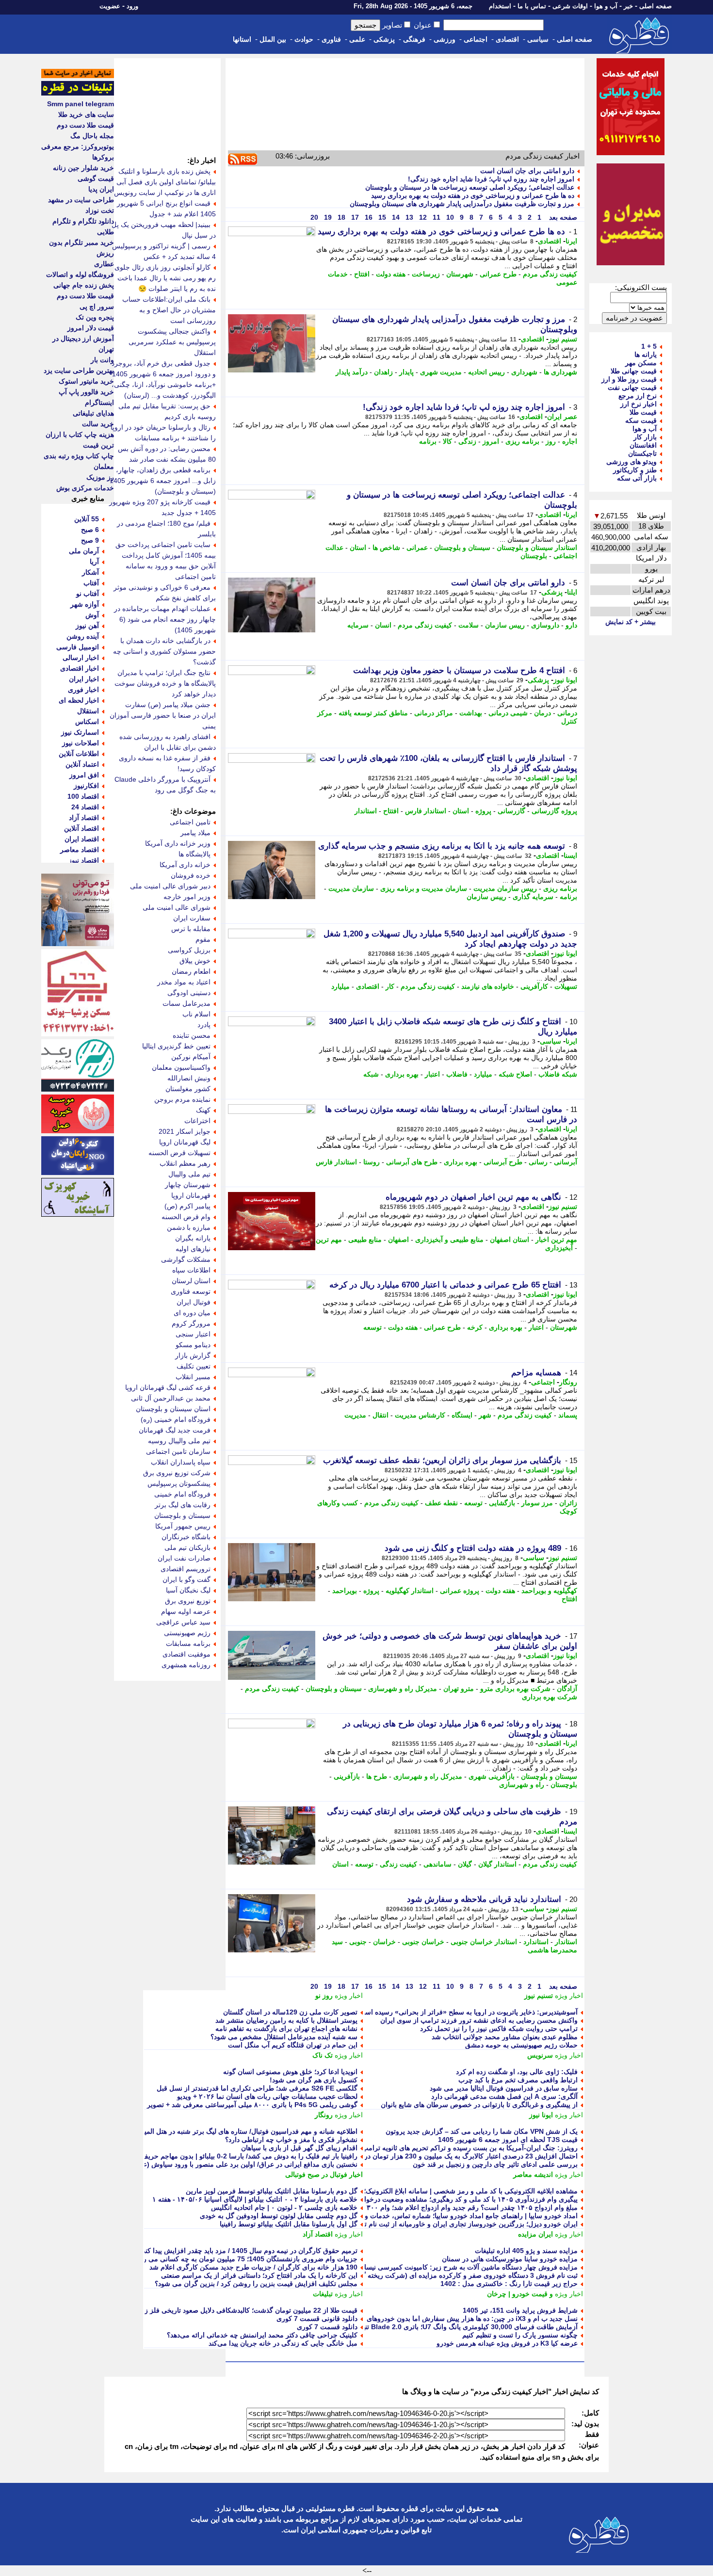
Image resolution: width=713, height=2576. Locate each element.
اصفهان (398, 1240)
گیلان (465, 1864)
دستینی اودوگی (189, 993)
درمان (543, 713)
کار (390, 986)
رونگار (568, 1382)
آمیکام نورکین (191, 1057)
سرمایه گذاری (533, 897)
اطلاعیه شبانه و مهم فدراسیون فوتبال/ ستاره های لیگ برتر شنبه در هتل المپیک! (246, 2131)
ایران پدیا (101, 189)
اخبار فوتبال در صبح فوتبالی (324, 2174)
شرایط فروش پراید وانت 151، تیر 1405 (520, 2310)
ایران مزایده (535, 2234)
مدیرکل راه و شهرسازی (403, 1689)
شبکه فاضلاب (558, 1074)
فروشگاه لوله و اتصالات (80, 274)
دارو (571, 625)
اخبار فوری (83, 690)
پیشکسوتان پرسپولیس (179, 1483)
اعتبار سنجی (193, 1334)
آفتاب (91, 583)
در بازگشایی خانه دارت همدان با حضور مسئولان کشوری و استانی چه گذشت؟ (164, 651)
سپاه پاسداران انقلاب (181, 1462)
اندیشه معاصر (533, 2174)
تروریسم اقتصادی (186, 1569)
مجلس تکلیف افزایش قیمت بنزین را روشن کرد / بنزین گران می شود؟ (256, 2284)
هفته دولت (391, 274)
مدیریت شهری (441, 372)
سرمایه (358, 625)
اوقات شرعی (570, 6)
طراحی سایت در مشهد (81, 200)
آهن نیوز (87, 626)
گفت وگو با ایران (186, 1579)
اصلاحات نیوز (81, 743)
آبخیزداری (559, 1248)
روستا (372, 1162)
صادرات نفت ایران (184, 1558)
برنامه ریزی (522, 441)
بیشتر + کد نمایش (631, 622)
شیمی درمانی (508, 713)
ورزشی (445, 39)
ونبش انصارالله (189, 1078)
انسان (383, 625)
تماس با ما (532, 6)
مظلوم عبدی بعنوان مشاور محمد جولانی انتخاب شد (505, 2037)
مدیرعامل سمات (186, 1003)
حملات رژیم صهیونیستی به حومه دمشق (521, 2045)
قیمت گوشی (96, 178)
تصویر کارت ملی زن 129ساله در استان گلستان (290, 2012)
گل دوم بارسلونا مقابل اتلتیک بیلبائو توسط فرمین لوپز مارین (272, 2191)
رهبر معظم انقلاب (185, 1163)
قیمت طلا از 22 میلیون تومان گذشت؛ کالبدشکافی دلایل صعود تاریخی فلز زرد (248, 2310)
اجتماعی (476, 39)
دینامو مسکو (193, 1345)
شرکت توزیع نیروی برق (177, 1473)
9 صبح (90, 540)
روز (551, 441)
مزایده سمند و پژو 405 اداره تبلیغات (526, 2251)
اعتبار (432, 1074)
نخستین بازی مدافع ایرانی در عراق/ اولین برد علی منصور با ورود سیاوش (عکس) (243, 2164)
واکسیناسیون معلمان (181, 1067)
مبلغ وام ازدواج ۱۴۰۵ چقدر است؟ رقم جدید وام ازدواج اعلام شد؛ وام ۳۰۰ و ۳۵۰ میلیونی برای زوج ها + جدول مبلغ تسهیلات (402, 2207)
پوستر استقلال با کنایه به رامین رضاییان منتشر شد (286, 2020)
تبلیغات (323, 2294)
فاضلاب (457, 1074)
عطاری (104, 264)
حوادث (304, 39)
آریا (94, 562)
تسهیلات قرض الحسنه (179, 1153)
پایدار (406, 372)
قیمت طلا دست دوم (85, 125)
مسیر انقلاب (193, 1377)
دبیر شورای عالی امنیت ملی (170, 886)
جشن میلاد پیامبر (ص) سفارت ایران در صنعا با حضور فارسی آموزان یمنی (163, 715)
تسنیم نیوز (563, 339)
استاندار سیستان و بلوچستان (537, 547)
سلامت (469, 625)
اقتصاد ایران (82, 839)
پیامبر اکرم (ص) (187, 1206)
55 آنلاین (87, 519)
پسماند (568, 1415)
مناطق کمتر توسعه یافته (373, 713)
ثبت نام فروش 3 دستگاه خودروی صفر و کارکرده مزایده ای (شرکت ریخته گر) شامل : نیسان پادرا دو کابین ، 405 (418, 2275)
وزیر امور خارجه (187, 897)
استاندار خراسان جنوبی (484, 1942)
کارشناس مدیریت (420, 1415)
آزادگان (567, 1689)
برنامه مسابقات (188, 1643)
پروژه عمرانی (460, 1591)
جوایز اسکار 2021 (185, 1131)
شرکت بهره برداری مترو (515, 1689)
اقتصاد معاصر (80, 850)
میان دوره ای (192, 1313)
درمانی (567, 713)
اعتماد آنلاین (82, 764)
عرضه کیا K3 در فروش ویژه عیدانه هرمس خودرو (507, 2343)
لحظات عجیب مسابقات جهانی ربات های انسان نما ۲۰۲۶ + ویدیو (267, 2096)
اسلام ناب (196, 1014)
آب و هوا (606, 6)
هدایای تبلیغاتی (93, 413)
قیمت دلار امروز (91, 328)
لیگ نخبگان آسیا (188, 1590)
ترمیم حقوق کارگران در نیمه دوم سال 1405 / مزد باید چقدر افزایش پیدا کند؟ (248, 2251)
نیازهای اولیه (193, 1249)
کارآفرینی (534, 986)
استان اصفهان (510, 1240)
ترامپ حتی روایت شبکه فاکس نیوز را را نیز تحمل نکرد (499, 2029)
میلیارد (340, 986)
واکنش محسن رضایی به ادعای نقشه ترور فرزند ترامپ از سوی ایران (479, 2020)
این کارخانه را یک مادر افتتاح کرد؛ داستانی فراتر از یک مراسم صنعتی (259, 2275)
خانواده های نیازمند (488, 986)
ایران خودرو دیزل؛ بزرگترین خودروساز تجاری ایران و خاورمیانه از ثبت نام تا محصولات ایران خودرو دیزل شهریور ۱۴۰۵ (409, 2224)
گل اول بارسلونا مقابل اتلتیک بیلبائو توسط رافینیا (289, 2224)
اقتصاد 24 (85, 807)
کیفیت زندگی (398, 1864)
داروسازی (545, 625)
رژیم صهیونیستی (187, 1633)
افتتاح (362, 274)
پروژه (483, 811)
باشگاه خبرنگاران (186, 1537)
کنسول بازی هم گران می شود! (314, 2080)
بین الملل (273, 39)
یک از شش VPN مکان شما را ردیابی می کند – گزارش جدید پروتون (482, 2131)
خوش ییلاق (195, 961)
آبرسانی (566, 1162)
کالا (447, 441)
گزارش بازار (193, 1355)
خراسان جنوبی (423, 1942)
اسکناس (87, 722)
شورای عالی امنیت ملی (177, 907)
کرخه (475, 1327)
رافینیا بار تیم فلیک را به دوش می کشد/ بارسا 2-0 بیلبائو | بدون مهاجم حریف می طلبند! (234, 2156)
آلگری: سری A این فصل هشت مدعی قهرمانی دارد (504, 2096)
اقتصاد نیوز (84, 860)
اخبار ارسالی (81, 658)
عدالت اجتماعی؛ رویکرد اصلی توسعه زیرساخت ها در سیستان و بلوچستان (470, 187)
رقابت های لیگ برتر (183, 1505)
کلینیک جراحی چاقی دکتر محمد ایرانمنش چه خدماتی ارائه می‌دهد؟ (262, 2335)
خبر (628, 6)
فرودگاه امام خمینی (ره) (176, 1419)
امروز (491, 441)
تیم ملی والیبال (189, 1174)
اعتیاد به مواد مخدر (184, 982)
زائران (568, 1503)
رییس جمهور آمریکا (183, 1526)
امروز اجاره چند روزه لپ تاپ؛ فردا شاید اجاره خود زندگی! (491, 179)
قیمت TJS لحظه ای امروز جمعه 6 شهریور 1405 (508, 2140)
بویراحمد (345, 1591)
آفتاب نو (88, 594)
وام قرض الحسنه (186, 1217)
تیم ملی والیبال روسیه (179, 1441)
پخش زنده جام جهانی (84, 285)
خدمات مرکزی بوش (85, 488)
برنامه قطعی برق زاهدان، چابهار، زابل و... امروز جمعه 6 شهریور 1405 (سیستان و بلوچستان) (163, 481)
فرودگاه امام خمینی (182, 1494)
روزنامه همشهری (186, 1665)
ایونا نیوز (565, 680)
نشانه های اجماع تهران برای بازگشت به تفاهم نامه (286, 2029)
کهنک (203, 1110)
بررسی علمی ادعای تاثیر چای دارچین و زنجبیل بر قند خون (495, 2164)
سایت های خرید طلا (86, 114)
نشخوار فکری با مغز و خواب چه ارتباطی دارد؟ (291, 2140)
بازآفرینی (347, 1776)
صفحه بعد (562, 217)
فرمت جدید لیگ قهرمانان (175, 1430)
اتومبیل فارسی (78, 647)
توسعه (373, 1327)
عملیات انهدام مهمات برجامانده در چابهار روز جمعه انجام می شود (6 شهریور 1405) (165, 619)
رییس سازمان (505, 625)
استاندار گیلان (497, 1864)
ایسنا (570, 855)
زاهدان (383, 372)
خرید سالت (98, 424)
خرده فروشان (191, 875)
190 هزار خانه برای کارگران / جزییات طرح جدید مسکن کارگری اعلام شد (253, 2267)
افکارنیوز (86, 786)
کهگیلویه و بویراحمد (549, 1591)
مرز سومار (537, 1503)
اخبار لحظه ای (79, 700)
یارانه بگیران (193, 1238)
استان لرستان (191, 1281)
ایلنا (572, 592)
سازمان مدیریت (351, 888)
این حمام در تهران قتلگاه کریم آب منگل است (293, 2045)
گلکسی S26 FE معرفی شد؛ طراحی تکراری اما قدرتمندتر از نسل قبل (257, 2088)
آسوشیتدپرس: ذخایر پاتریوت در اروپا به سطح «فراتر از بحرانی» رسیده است (468, 2012)
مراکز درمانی (434, 713)
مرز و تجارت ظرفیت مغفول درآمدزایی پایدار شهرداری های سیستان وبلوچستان (462, 204)
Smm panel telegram (81, 104)
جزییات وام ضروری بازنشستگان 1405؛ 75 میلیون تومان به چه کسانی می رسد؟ (244, 2259)
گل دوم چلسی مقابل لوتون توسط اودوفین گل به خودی (279, 2216)
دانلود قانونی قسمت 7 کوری (317, 2318)
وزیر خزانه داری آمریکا (178, 843)
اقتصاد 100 (83, 796)
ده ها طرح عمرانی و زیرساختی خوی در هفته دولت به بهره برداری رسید (473, 195)
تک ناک (323, 2055)
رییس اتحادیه (486, 372)
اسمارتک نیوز (80, 732)
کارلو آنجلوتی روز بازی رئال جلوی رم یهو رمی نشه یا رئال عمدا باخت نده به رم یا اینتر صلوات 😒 (165, 278)
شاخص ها (386, 547)
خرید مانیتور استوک (86, 381)
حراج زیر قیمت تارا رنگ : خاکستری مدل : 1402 (509, 2284)
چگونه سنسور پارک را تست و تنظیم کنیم (520, 2335)
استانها (242, 39)
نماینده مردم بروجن (182, 1099)
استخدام (500, 6)
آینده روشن (83, 636)
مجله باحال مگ (92, 136)
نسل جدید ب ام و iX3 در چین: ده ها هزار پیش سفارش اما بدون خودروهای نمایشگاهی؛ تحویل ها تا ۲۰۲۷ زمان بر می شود (405, 2318)
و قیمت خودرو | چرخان (520, 2294)
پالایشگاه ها (194, 854)
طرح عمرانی (498, 274)
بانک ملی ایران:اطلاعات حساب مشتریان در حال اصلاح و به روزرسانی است (169, 310)
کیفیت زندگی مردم (550, 274)
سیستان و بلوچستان (462, 547)
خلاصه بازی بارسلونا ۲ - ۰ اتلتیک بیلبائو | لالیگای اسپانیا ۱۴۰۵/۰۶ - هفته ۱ (255, 2199)
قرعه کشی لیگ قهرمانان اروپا (168, 1387)
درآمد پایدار (352, 372)
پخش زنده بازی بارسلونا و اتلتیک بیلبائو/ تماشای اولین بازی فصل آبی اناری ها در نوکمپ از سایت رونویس (165, 182)
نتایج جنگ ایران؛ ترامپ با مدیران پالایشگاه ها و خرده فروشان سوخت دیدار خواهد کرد (165, 683)
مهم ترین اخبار (556, 1240)
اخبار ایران (84, 679)
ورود (132, 6)
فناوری (331, 39)
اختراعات (197, 1121)
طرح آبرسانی (503, 1162)
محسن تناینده (192, 1035)
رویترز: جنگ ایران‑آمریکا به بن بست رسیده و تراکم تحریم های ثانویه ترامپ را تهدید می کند (447, 2148)
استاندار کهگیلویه (410, 1591)
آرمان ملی (84, 551)
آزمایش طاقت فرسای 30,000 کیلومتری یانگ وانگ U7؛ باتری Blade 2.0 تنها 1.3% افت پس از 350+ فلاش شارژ (418, 2327)
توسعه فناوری (191, 1291)
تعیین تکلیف (194, 1366)
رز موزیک (100, 477)
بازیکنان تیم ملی (187, 1547)
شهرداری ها (560, 372)
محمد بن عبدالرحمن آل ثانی (171, 1398)
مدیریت (355, 1415)
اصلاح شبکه (515, 1074)
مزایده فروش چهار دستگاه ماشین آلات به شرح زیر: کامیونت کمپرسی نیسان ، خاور (459, 2267)
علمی (357, 39)
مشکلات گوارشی (186, 1259)
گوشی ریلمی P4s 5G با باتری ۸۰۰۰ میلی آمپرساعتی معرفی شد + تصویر (252, 2105)
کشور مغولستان (188, 1089)
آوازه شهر (85, 604)
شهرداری (524, 372)
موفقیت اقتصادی (186, 1654)
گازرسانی (511, 811)
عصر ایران (562, 417)
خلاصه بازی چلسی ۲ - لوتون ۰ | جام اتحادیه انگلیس (284, 2207)
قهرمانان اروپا (191, 1195)
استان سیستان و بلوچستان (173, 1409)
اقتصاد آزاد (318, 2234)
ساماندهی (438, 1864)
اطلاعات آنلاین (79, 754)
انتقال (381, 1415)
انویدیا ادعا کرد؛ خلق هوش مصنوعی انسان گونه (290, 2072)
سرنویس (540, 2055)
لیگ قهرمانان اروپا (185, 1142)
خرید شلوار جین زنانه (83, 168)
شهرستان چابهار (188, 1185)
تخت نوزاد (100, 210)
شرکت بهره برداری (550, 1697)
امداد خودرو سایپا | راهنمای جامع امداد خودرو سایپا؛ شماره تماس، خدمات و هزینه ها (459, 2216)
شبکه (371, 1074)
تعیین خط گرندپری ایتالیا (176, 1046)
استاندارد (536, 1942)
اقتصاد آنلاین (81, 828)
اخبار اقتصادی (80, 668)
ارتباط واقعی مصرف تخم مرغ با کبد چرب (518, 2080)
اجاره (570, 441)
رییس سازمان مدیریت (505, 888)
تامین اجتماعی (190, 822)
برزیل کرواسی (189, 950)
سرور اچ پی (97, 306)
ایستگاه (462, 1415)
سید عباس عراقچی (183, 1622)
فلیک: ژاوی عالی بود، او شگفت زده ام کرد (517, 2072)
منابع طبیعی (365, 1240)
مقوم (203, 939)
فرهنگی (414, 39)
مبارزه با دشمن (189, 1227)
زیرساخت (426, 274)
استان (358, 547)
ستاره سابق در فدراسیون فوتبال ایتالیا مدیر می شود (504, 2088)
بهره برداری (402, 1074)
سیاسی (538, 39)
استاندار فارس (426, 811)
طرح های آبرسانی (412, 1162)
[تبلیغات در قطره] (78, 93)
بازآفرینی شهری (492, 1776)
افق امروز (84, 775)
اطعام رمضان (191, 971)
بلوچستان (534, 556)
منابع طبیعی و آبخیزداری (449, 1240)
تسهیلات (566, 986)
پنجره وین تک (95, 317)
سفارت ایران (192, 918)
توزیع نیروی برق (188, 1601)
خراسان (384, 1942)
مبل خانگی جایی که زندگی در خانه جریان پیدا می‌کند (283, 2343)
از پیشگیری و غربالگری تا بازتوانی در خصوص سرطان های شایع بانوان (479, 2105)
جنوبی (358, 1942)
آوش (92, 615)
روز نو (324, 1996)
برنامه (428, 441)
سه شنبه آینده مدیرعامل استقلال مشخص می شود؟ (284, 2037)
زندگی (467, 441)
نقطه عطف (441, 1503)
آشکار (90, 572)
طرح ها (377, 1776)
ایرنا (571, 241)
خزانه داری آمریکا (185, 865)
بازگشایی (502, 1503)
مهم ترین (329, 1240)
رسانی (538, 1162)
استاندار (366, 811)
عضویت (110, 6)
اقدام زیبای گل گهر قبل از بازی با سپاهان (299, 2148)
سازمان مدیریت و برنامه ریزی (424, 888)
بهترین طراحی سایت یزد (79, 370)
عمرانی (417, 547)
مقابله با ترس (191, 929)
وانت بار (102, 360)
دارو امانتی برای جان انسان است (527, 171)
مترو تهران (459, 1689)
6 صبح (90, 530)
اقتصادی (507, 39)
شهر (485, 1415)
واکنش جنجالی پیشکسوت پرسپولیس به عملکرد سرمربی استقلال (172, 342)
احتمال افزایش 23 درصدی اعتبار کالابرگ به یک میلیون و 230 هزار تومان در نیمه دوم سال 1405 (442, 2156)
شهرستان (460, 274)
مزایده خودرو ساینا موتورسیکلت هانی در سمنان (510, 2259)
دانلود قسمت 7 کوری (327, 2327)
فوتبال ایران (194, 1302)
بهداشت (471, 713)
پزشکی (384, 39)
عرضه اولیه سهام (186, 1611)
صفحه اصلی (656, 6)
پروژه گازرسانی (554, 811)
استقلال (88, 711)
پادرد (204, 1025)
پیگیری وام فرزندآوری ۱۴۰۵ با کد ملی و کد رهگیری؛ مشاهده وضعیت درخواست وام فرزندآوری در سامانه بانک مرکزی (410, 2199)
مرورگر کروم (191, 1323)
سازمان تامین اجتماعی (178, 1451)
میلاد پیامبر (195, 833)
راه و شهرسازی (522, 1785)
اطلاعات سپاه (191, 1270)
